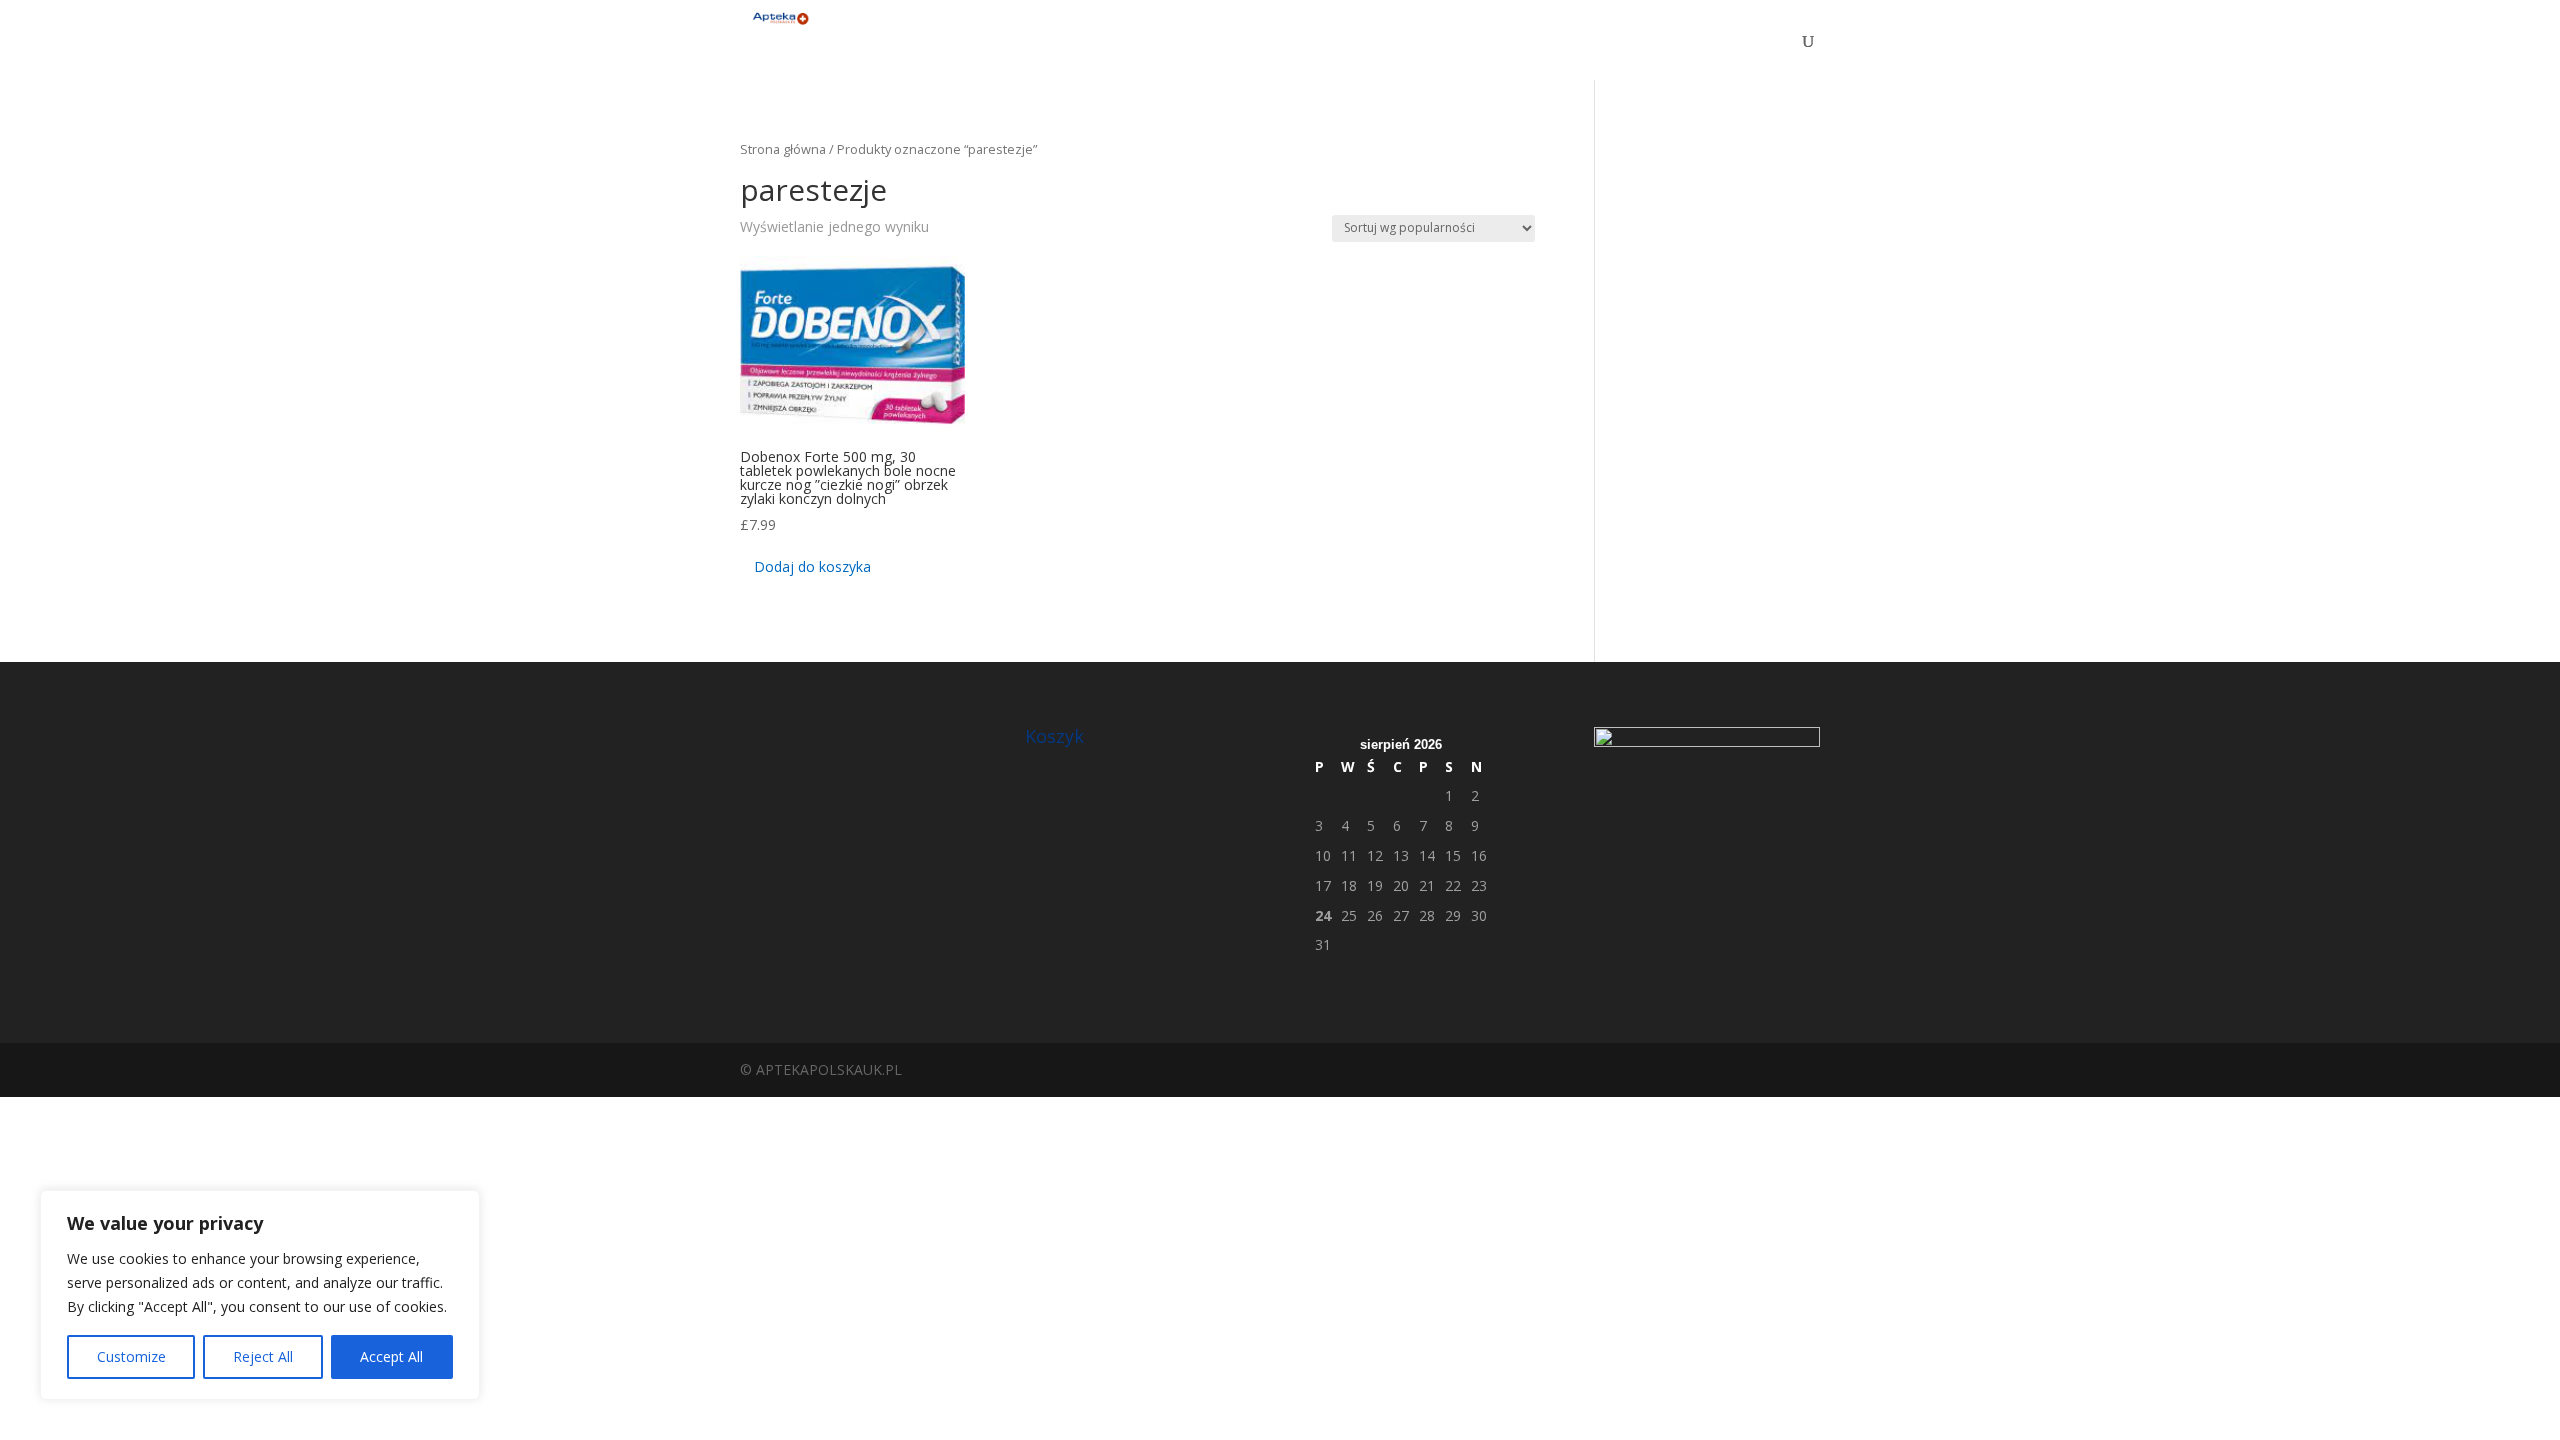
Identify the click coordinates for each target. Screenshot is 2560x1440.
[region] (260, 1295)
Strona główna (783, 149)
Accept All (391, 1356)
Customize (131, 1356)
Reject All (263, 1356)
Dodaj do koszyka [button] (812, 566)
